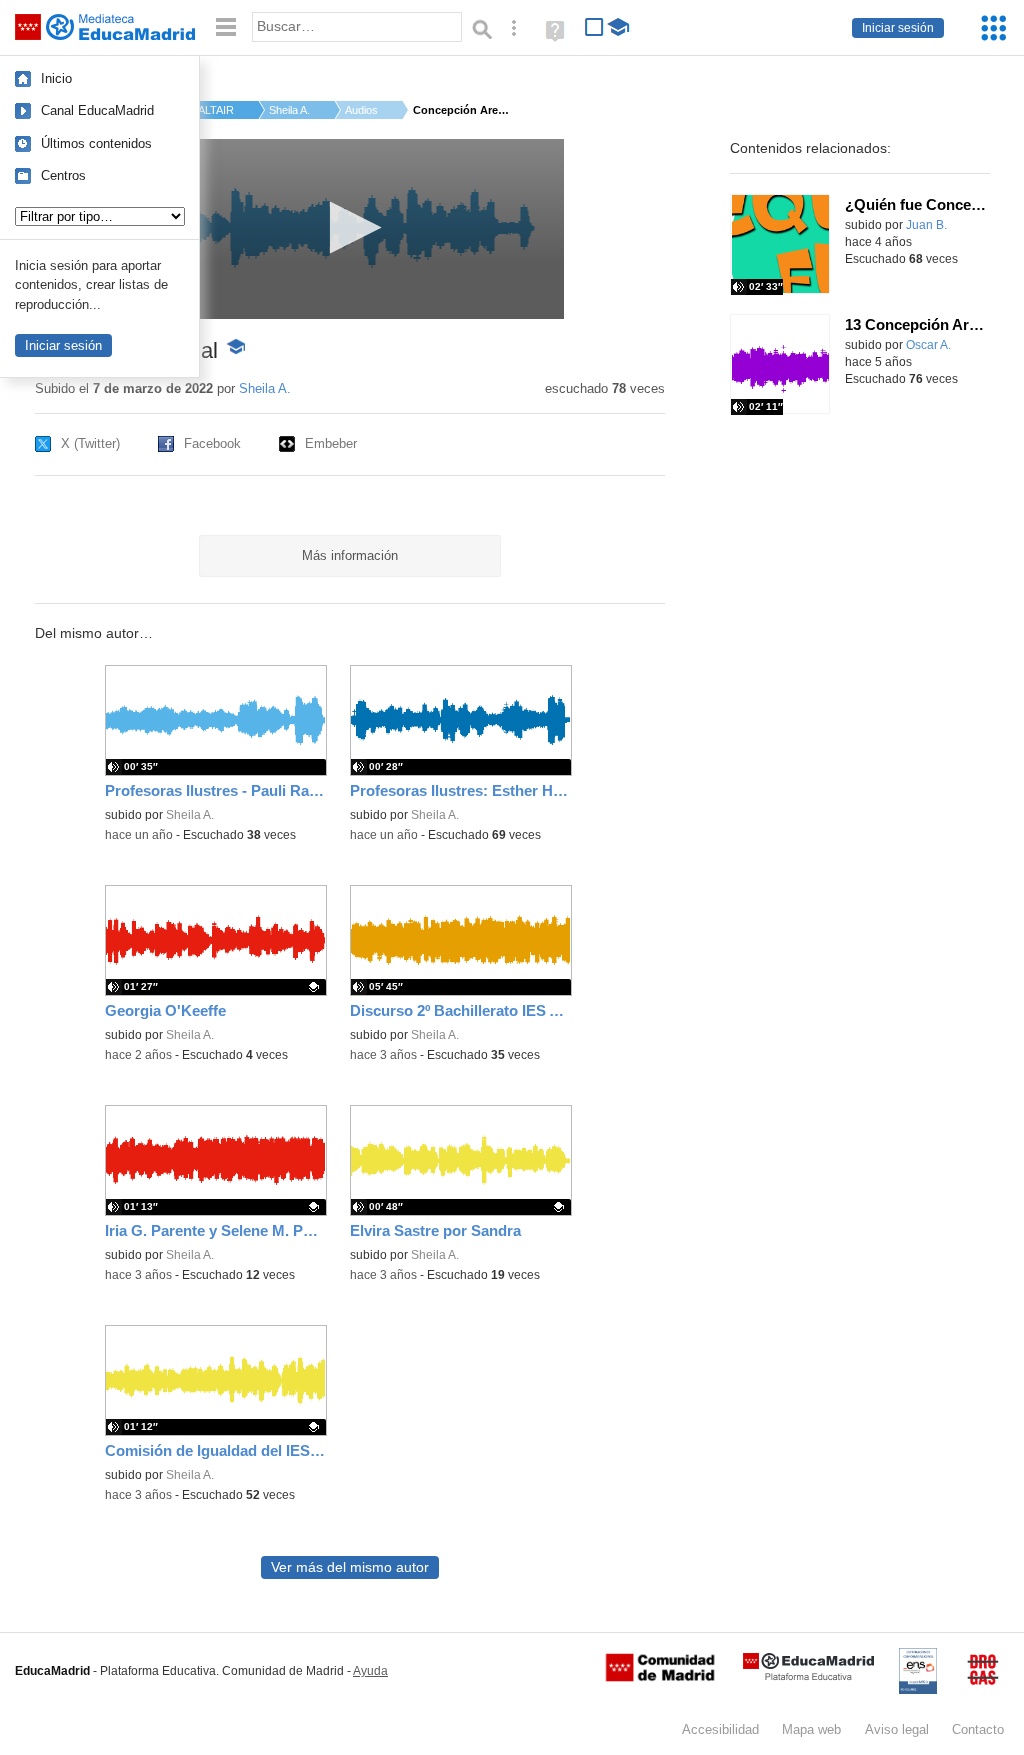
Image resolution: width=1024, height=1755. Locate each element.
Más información (350, 555)
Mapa (811, 1729)
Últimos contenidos (96, 143)
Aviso (897, 1729)
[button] (349, 227)
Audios (361, 110)
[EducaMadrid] (808, 1676)
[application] (349, 229)
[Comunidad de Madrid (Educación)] (660, 1677)
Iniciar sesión (898, 28)
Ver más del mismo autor (350, 1567)
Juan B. (926, 225)
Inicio (56, 78)
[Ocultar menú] (226, 27)
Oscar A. (928, 345)
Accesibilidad (720, 1729)
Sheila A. (289, 110)
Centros (63, 175)
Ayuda (370, 1671)
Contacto (978, 1729)
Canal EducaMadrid (97, 110)
